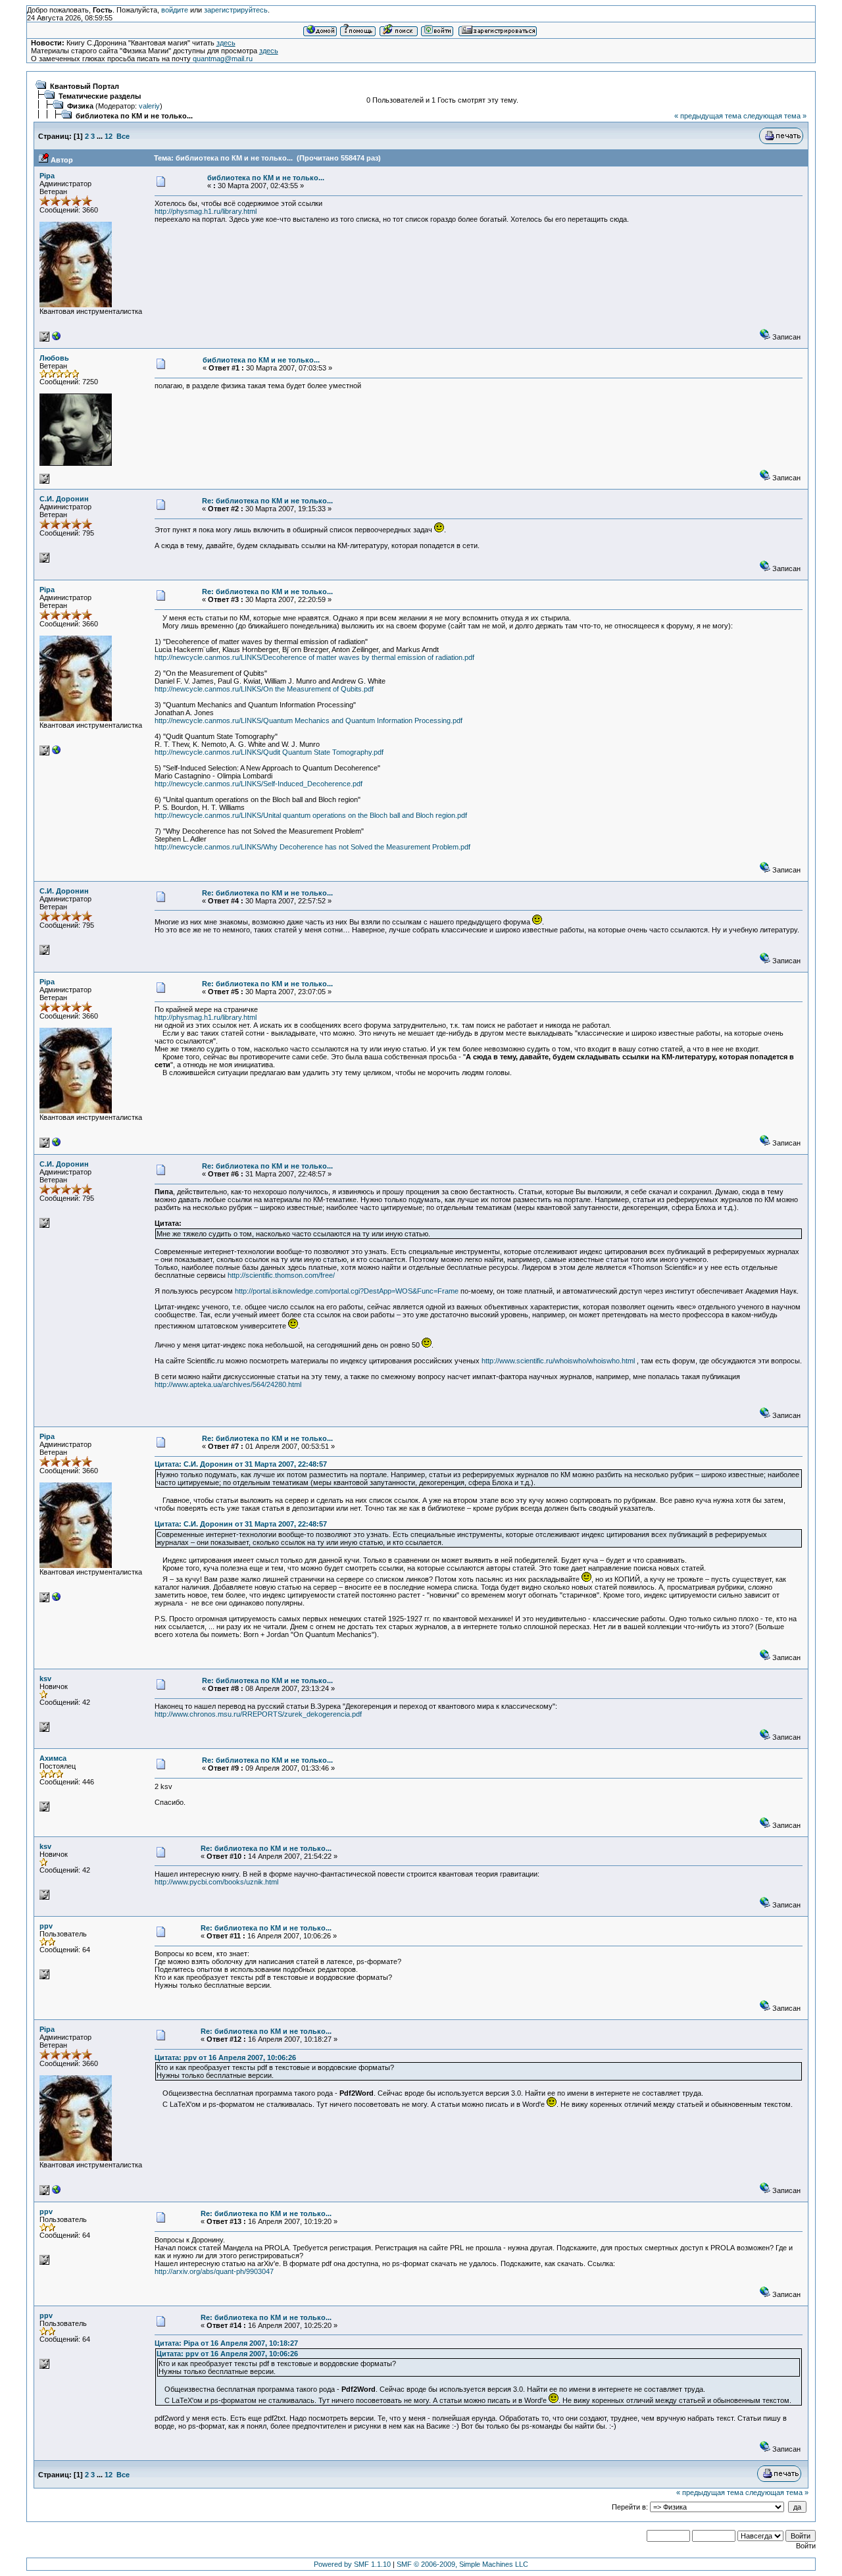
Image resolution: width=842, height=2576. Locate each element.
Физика (80, 106)
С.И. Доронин (64, 499)
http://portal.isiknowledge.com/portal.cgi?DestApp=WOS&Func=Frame (347, 1291)
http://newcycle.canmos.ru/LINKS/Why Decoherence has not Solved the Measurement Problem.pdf (312, 847)
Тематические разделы (100, 96)
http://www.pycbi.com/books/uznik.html (216, 1882)
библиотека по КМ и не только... (134, 116)
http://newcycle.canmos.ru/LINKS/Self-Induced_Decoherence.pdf (259, 784)
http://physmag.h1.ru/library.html (206, 211)
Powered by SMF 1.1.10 (352, 2564)
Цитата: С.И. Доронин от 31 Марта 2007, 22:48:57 (241, 1464)
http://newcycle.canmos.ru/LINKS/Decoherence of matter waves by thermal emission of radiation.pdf (314, 657)
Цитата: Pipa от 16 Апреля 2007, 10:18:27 (226, 2343)
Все (123, 136)
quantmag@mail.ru (223, 59)
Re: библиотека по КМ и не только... (267, 501)
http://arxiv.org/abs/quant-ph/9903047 (214, 2271)
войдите (175, 10)
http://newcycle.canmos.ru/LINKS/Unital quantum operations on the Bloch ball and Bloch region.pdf (311, 815)
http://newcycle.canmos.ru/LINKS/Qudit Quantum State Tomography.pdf (269, 752)
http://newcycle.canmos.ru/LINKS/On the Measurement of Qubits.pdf (264, 689)
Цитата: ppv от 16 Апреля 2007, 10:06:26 (225, 2058)
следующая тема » (775, 116)
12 (109, 136)
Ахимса (53, 1758)
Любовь (54, 358)
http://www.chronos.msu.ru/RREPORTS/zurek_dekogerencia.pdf (258, 1714)
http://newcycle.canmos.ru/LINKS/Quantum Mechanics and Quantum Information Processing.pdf (309, 720)
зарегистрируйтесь (236, 10)
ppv (46, 1926)
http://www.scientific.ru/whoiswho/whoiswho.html (558, 1361)
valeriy (149, 106)
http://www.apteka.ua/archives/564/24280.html (228, 1384)
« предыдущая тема (708, 116)
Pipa (47, 176)
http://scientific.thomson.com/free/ (281, 1275)
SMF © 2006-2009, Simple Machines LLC (462, 2564)
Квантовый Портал (85, 86)
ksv (45, 1679)
